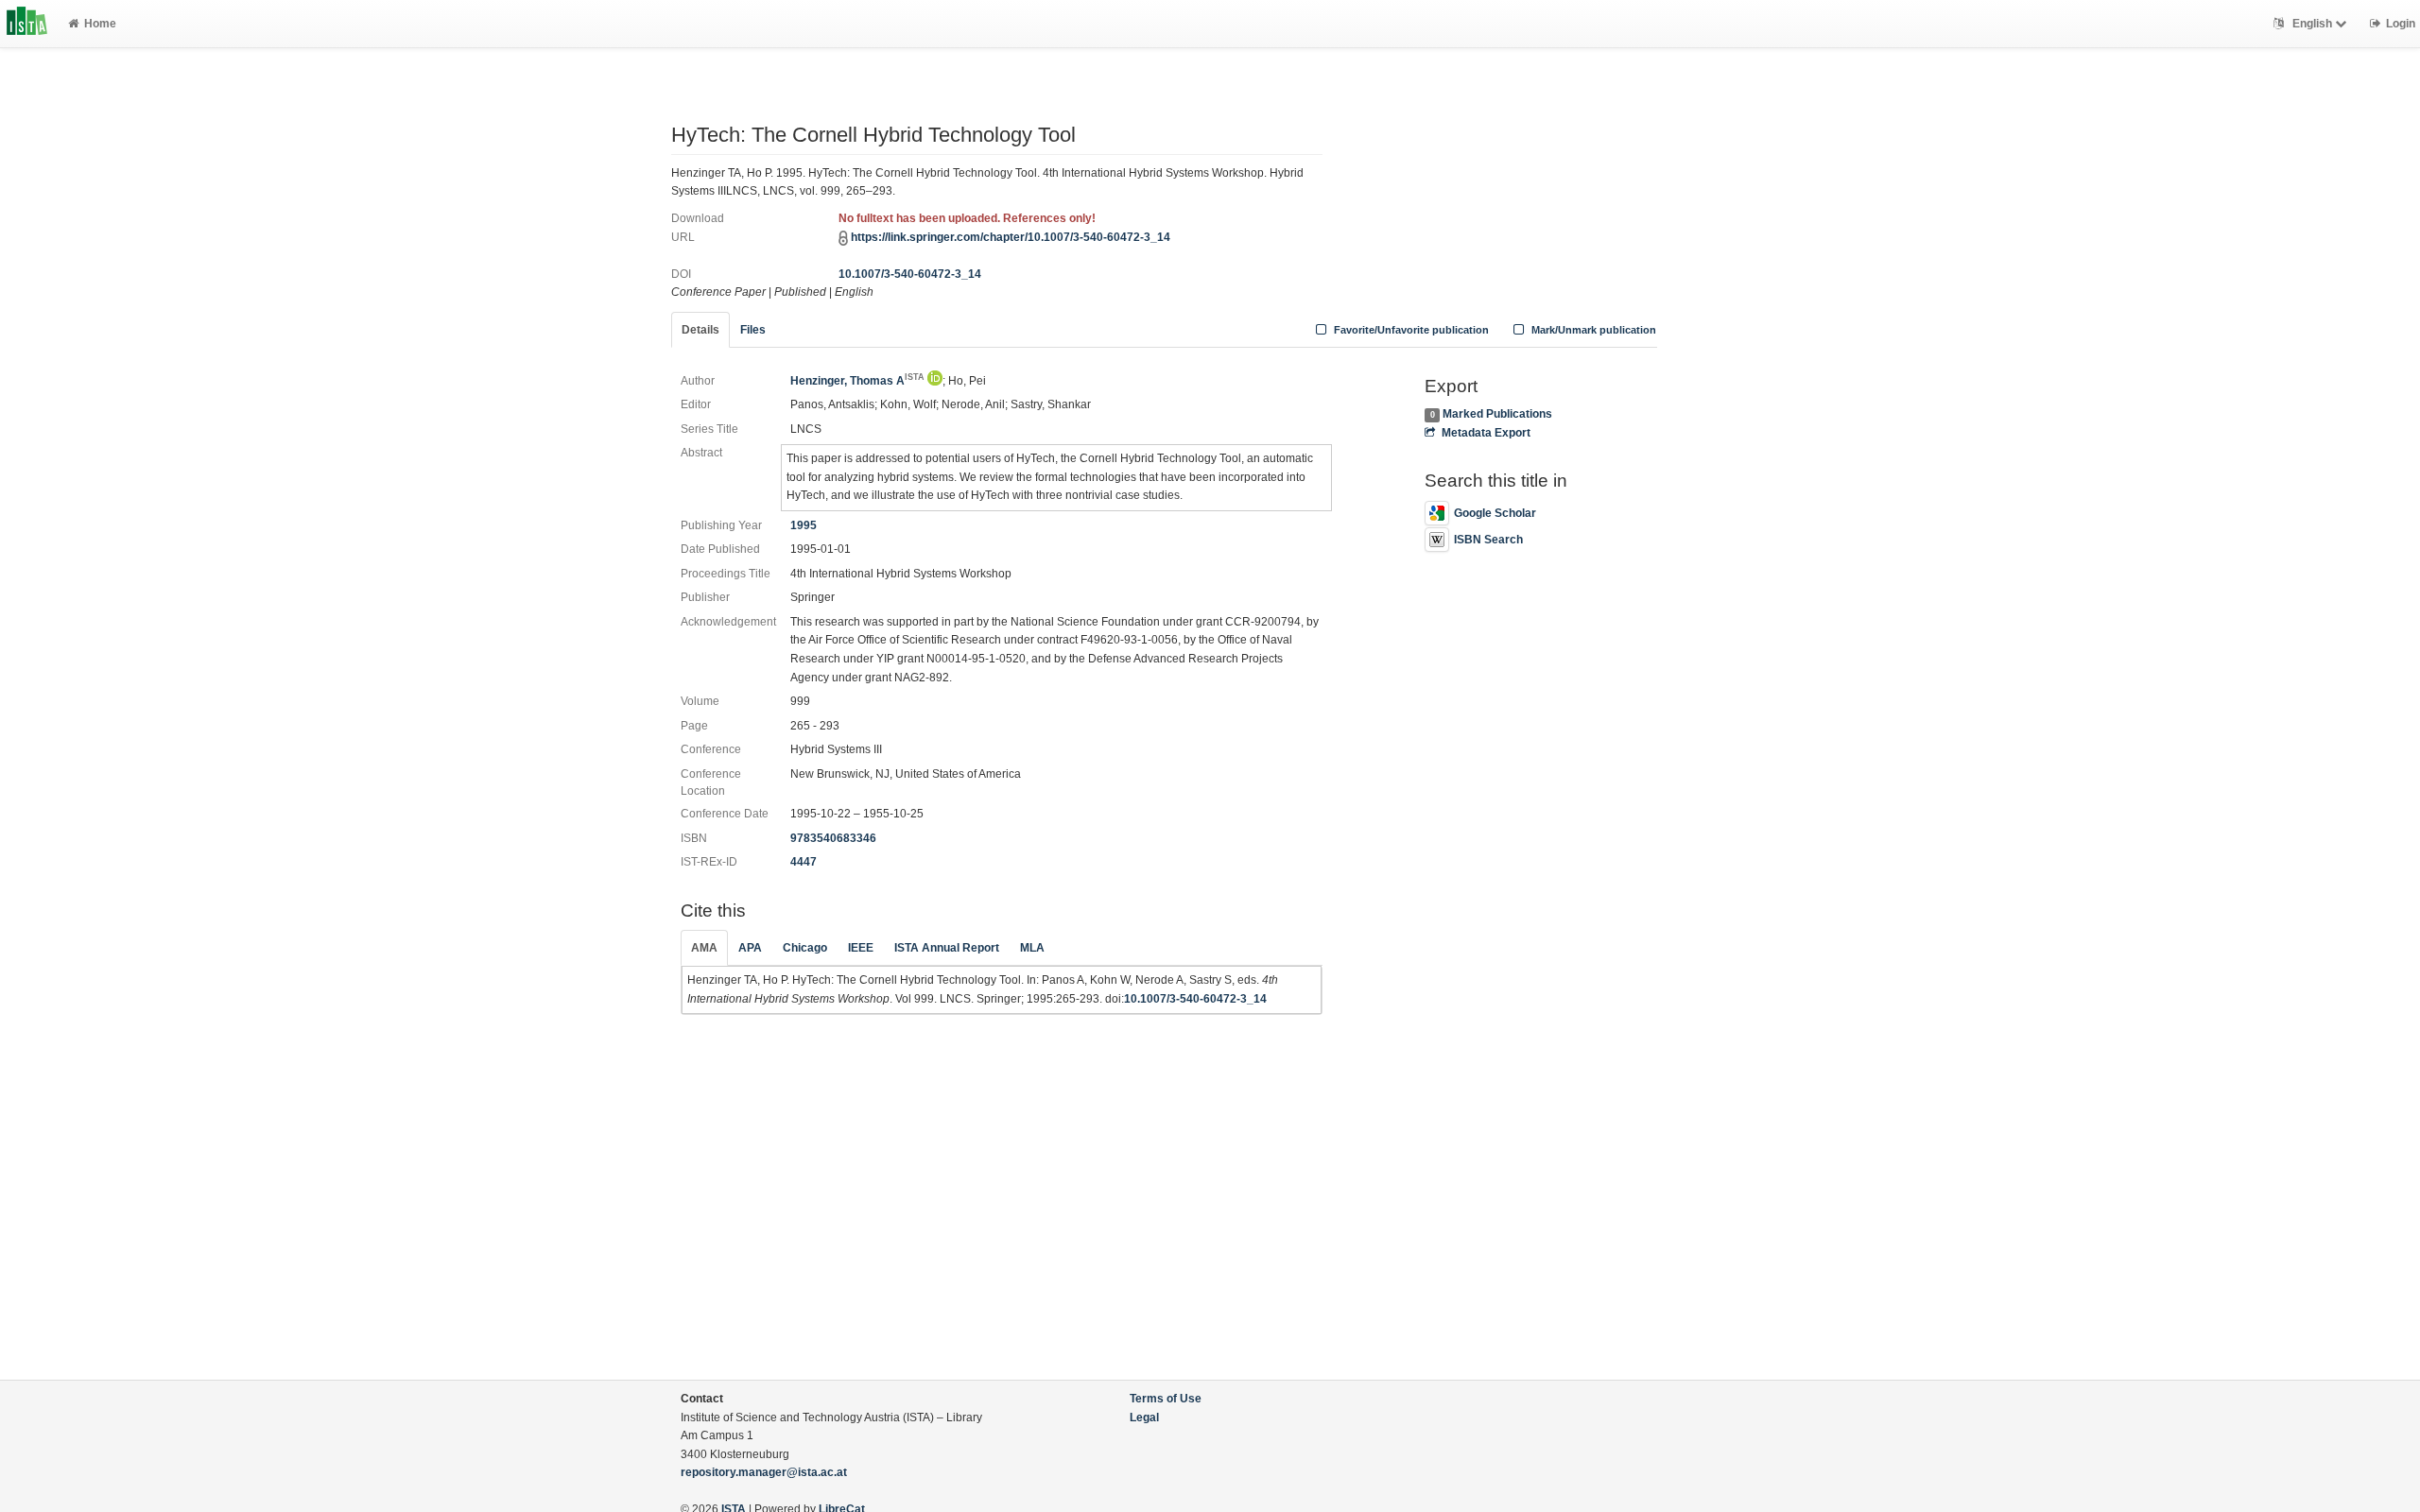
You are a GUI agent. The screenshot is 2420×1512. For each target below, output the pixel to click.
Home (100, 24)
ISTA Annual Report (947, 948)
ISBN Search (1488, 540)
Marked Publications (1497, 414)
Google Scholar (1495, 513)
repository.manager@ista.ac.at (764, 1472)
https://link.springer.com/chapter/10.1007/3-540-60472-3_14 (1011, 237)
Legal (1144, 1417)
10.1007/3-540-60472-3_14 (910, 274)
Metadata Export (1486, 433)
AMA (704, 948)
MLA (1032, 948)
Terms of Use (1166, 1399)
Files (753, 330)
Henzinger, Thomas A (857, 381)
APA (750, 948)
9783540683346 (833, 838)
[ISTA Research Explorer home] (27, 24)
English (2312, 24)
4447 (804, 862)
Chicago (805, 948)
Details (700, 330)
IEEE (861, 948)
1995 (804, 525)
